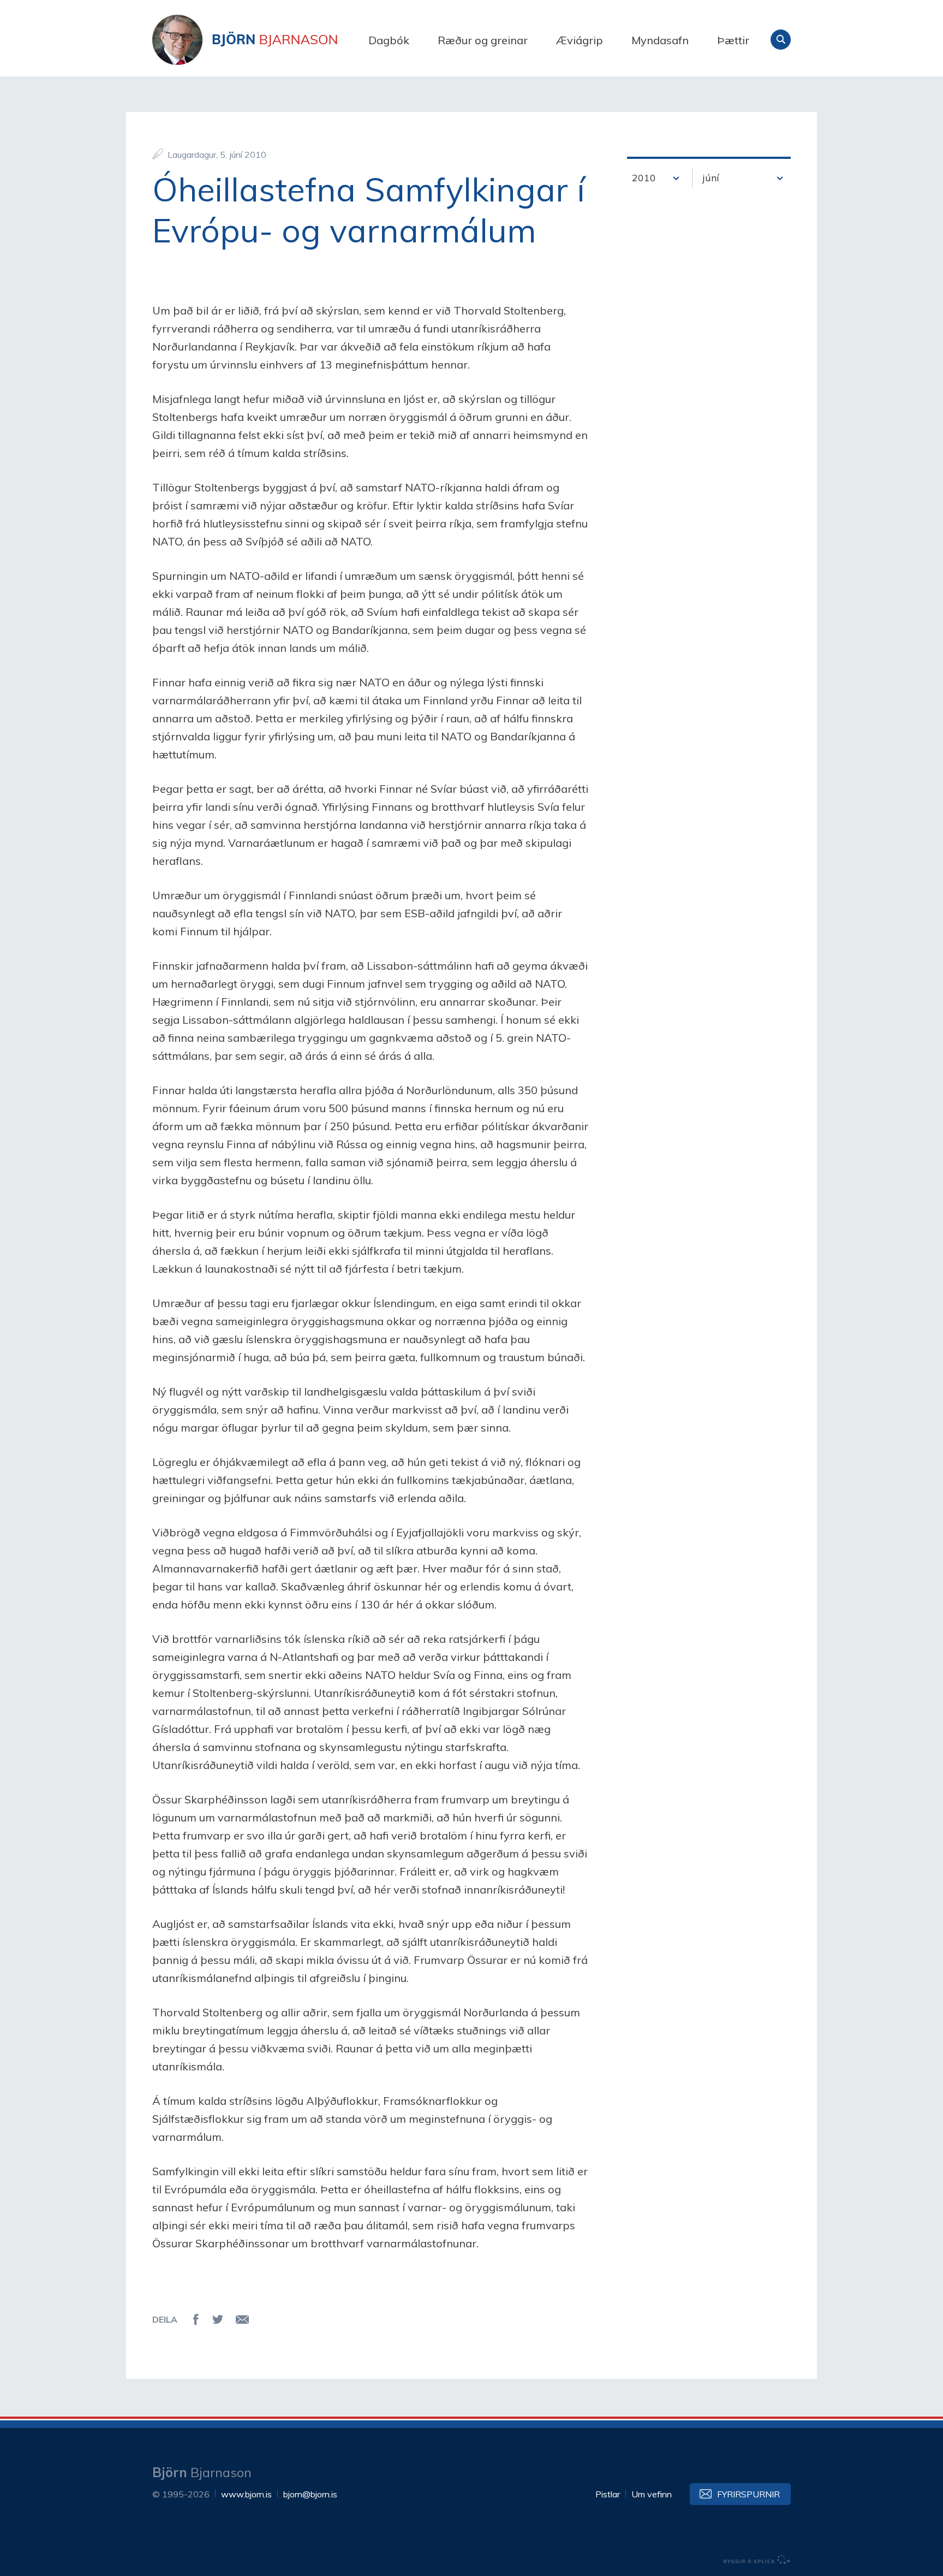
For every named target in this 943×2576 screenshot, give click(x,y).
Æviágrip (580, 40)
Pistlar (608, 2494)
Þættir (733, 40)
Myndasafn (660, 40)
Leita (781, 40)
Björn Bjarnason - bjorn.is (261, 40)
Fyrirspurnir (748, 2494)
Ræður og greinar (483, 40)
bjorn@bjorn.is (310, 2494)
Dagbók (389, 40)
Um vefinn (652, 2494)
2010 (644, 178)
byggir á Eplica (757, 2560)
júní (711, 178)
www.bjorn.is (246, 2494)
